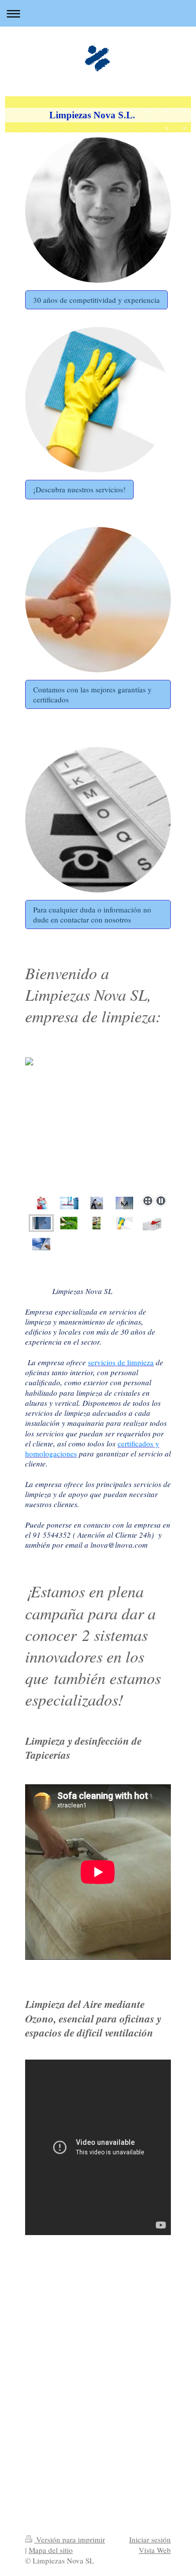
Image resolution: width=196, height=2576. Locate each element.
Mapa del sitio (51, 2550)
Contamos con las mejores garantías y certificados (92, 694)
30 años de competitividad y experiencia (96, 300)
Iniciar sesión (150, 2539)
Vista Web (155, 2550)
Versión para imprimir (70, 2539)
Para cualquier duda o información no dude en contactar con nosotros (92, 914)
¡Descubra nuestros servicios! (79, 489)
